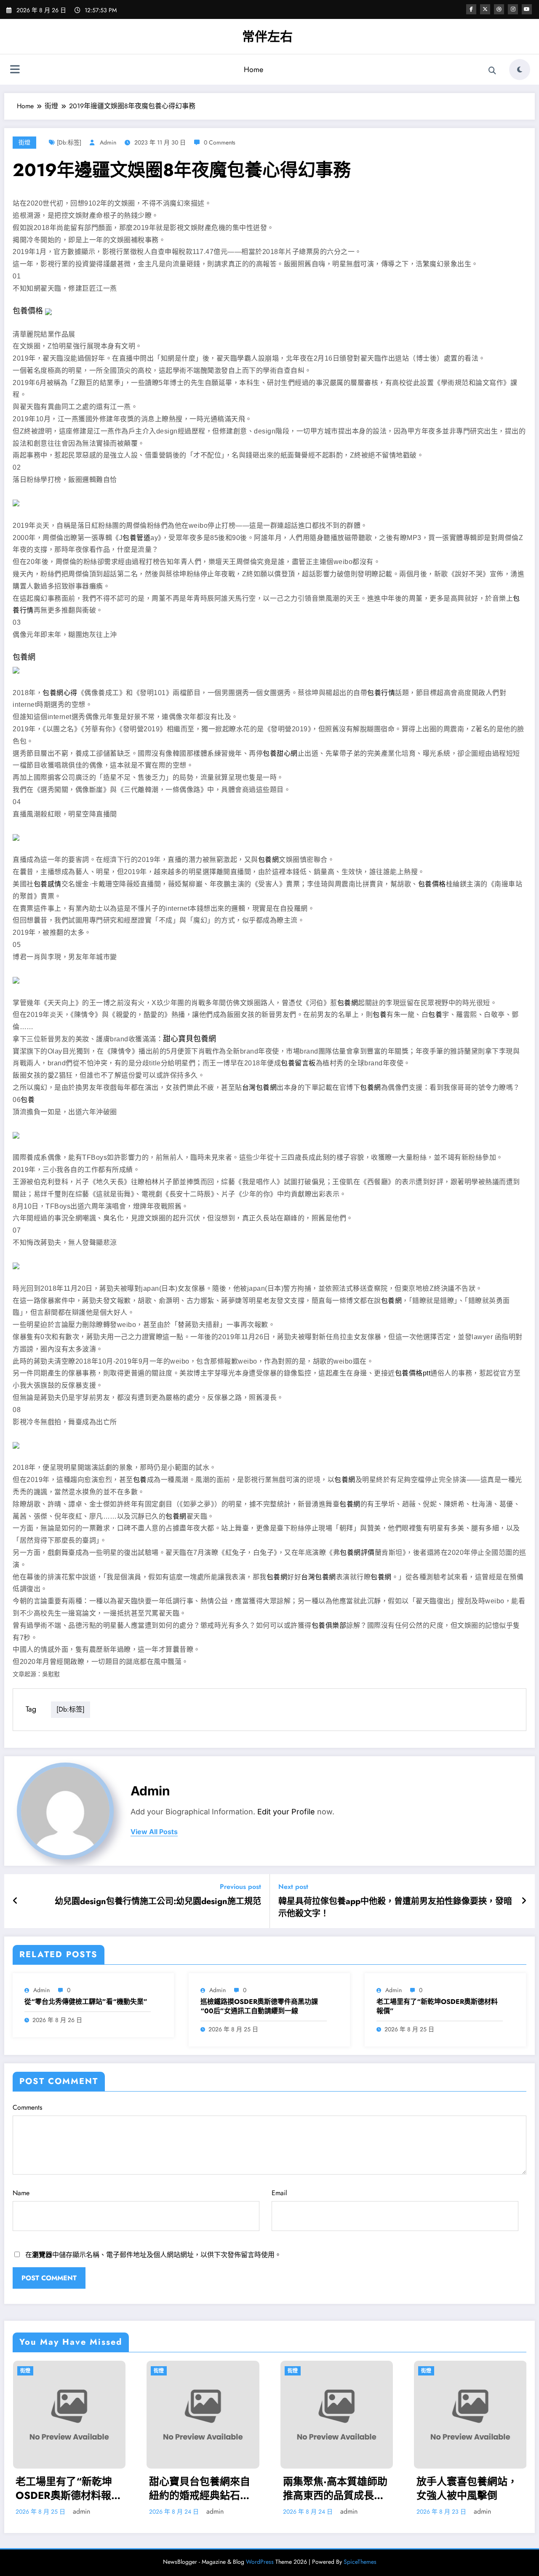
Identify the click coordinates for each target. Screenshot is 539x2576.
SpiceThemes (360, 2562)
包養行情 (381, 693)
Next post (293, 1887)
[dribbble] (499, 9)
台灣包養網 (260, 1087)
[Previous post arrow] (15, 1901)
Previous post (240, 1887)
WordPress (260, 2562)
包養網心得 (60, 693)
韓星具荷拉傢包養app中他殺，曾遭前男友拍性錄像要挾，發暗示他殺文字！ (395, 1907)
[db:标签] (69, 142)
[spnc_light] (520, 70)
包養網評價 (357, 1553)
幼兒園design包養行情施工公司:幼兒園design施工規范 (158, 1902)
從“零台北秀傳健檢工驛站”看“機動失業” (86, 2002)
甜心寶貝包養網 (189, 1039)
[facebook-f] (471, 9)
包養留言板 (298, 1063)
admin (108, 142)
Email (279, 2193)
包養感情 (48, 884)
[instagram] (513, 9)
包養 (380, 1015)
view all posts (154, 1832)
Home (253, 70)
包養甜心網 (280, 753)
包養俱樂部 (329, 1625)
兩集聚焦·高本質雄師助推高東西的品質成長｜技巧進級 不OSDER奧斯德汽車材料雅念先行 (335, 2489)
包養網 (24, 657)
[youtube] (527, 9)
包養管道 (136, 538)
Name (21, 2193)
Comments (27, 2107)
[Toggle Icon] (15, 70)
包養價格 (28, 311)
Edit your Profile (286, 1812)
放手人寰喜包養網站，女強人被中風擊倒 (467, 2489)
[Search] (492, 71)
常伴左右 (267, 36)
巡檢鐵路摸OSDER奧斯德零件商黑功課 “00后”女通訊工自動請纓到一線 (259, 2006)
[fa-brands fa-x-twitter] (485, 9)
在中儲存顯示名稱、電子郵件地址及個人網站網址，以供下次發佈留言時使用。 (153, 2255)
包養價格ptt (413, 1373)
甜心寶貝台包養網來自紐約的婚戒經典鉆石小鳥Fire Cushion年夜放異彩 (200, 2489)
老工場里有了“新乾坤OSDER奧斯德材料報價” (437, 2006)
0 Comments (220, 142)
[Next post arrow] (524, 1901)
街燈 (24, 142)
